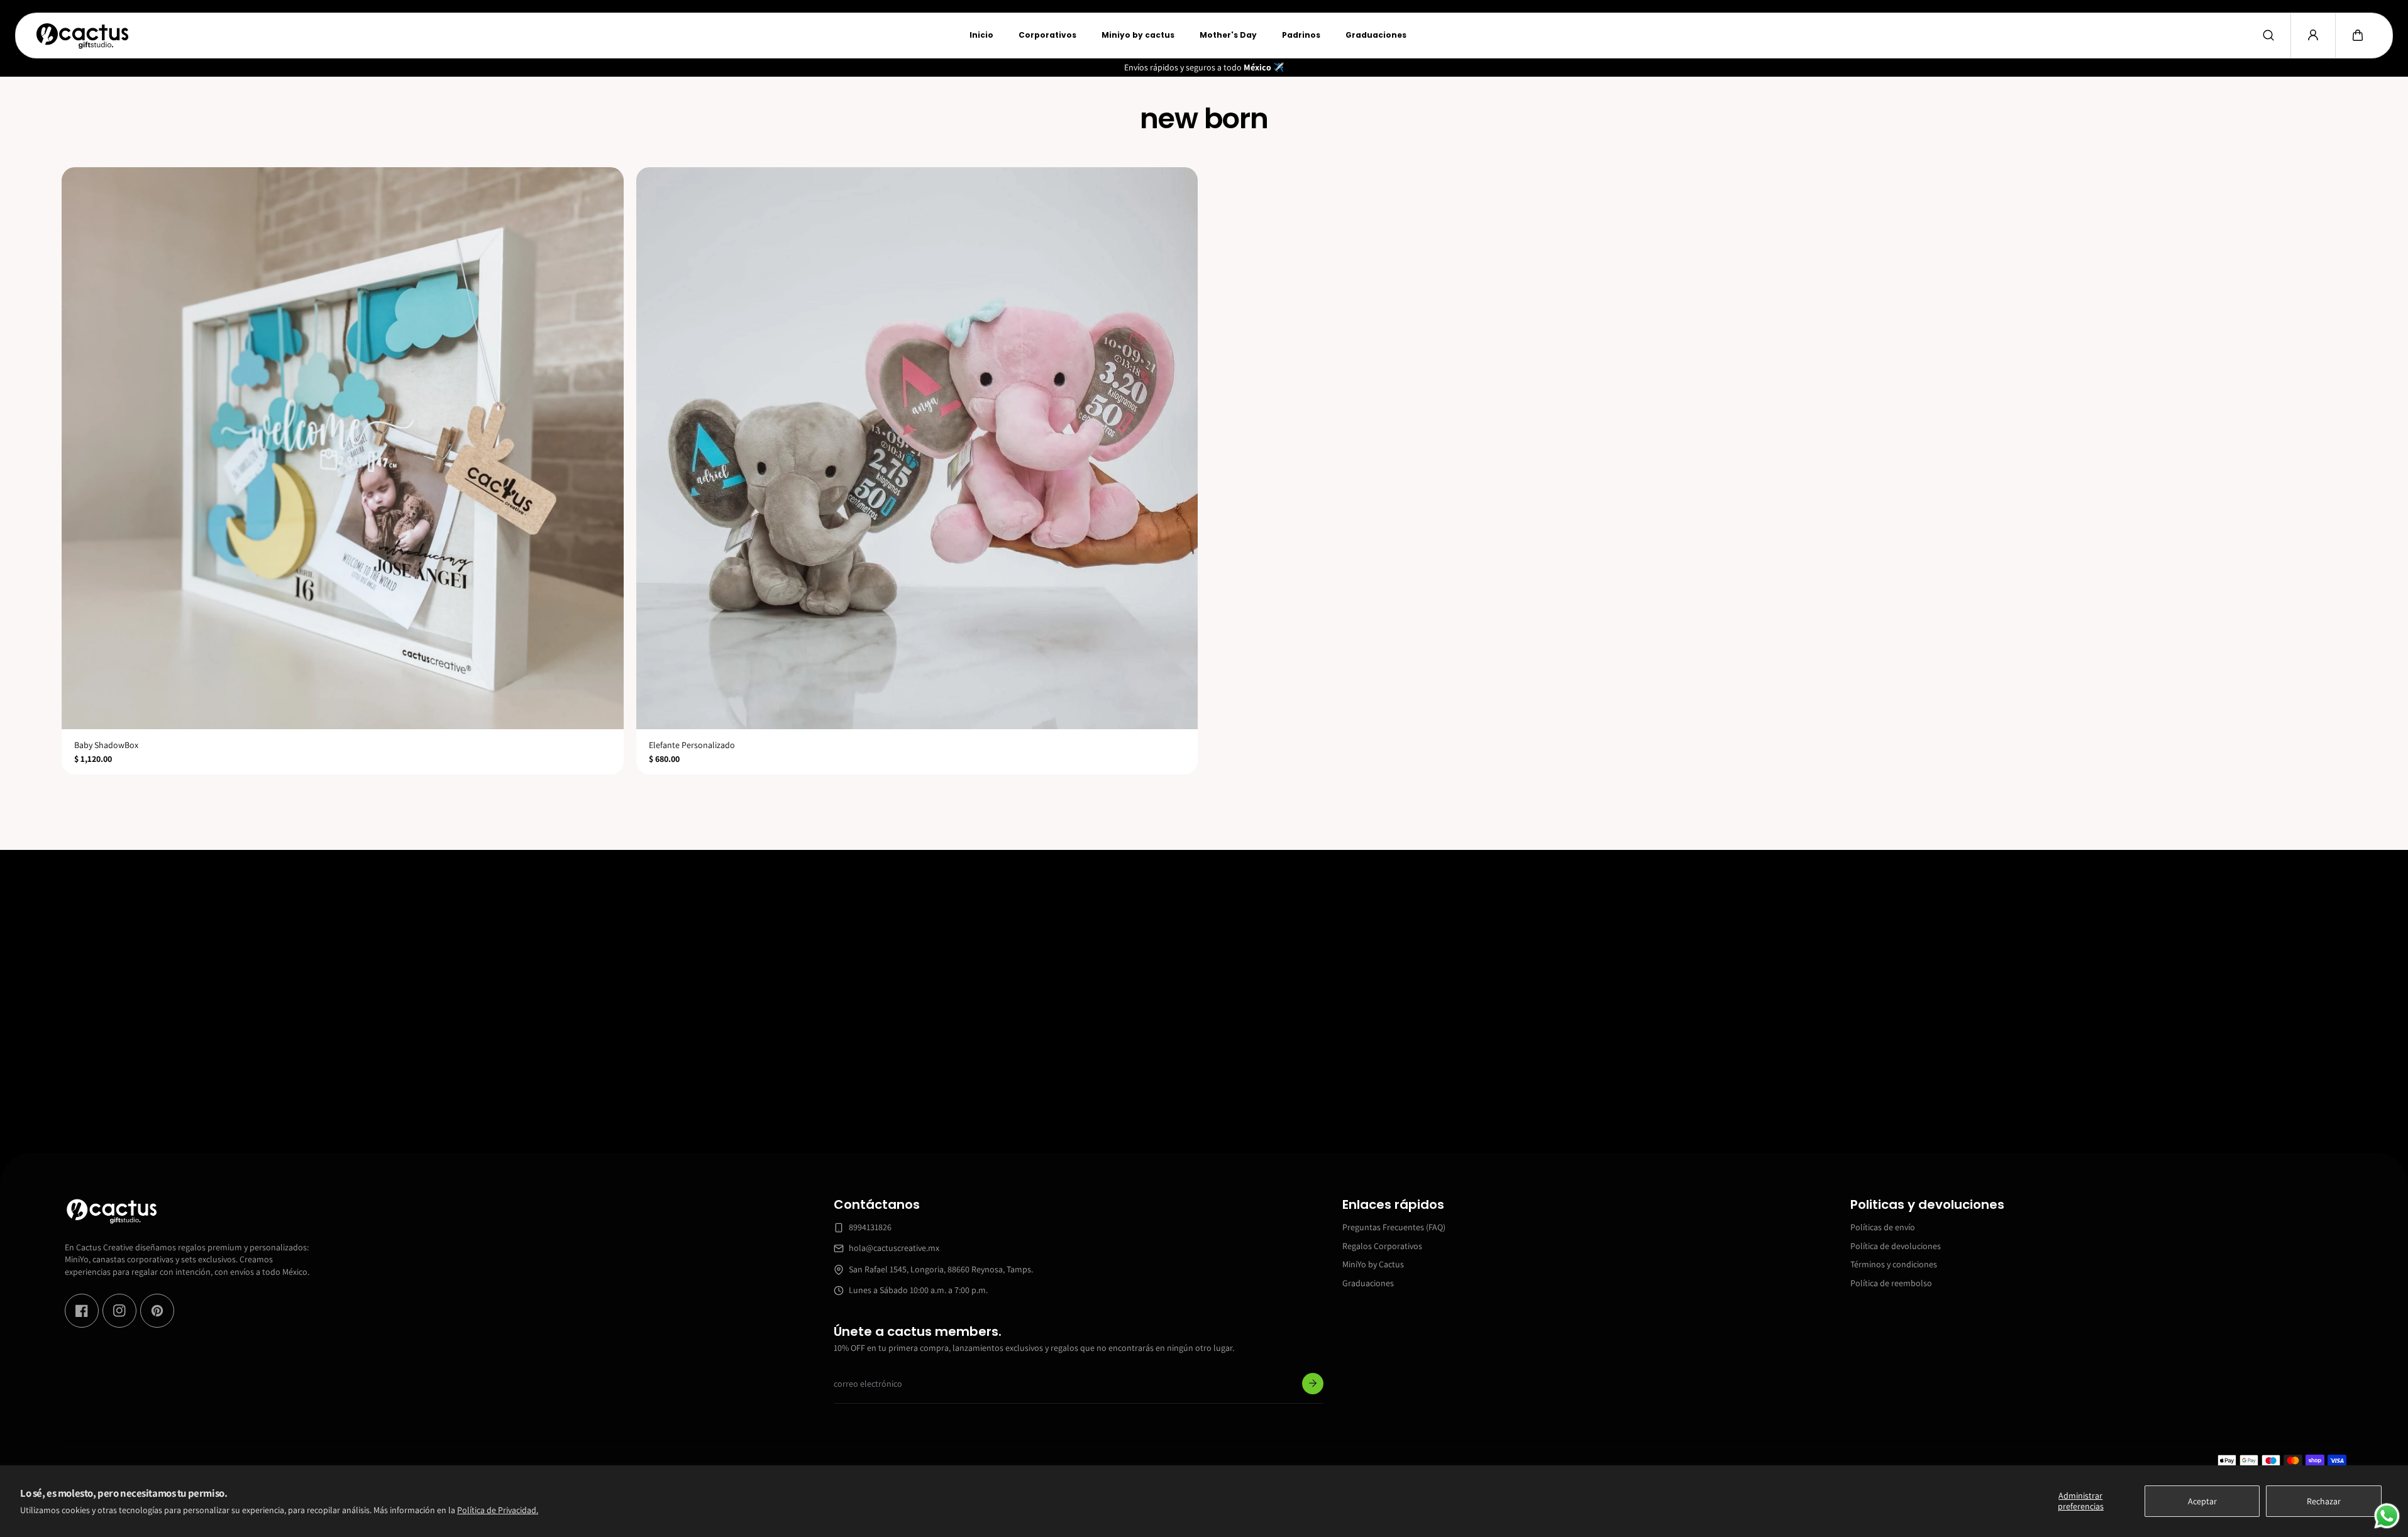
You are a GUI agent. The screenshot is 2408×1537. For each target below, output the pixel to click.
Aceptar (2202, 1501)
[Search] (2268, 35)
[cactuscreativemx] (82, 36)
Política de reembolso (1891, 1282)
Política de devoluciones (1896, 1245)
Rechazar (2324, 1501)
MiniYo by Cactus (1373, 1264)
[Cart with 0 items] (2358, 35)
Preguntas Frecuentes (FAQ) (1394, 1227)
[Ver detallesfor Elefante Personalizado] (917, 448)
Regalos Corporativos (1382, 1245)
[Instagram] (119, 1311)
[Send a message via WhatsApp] (2387, 1516)
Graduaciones (1368, 1282)
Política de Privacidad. (498, 1510)
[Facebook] (82, 1311)
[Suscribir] (1313, 1384)
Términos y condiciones (1894, 1264)
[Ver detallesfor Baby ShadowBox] (343, 448)
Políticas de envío (1883, 1227)
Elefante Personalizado (692, 745)
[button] (2358, 35)
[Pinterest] (157, 1311)
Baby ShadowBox (106, 745)
